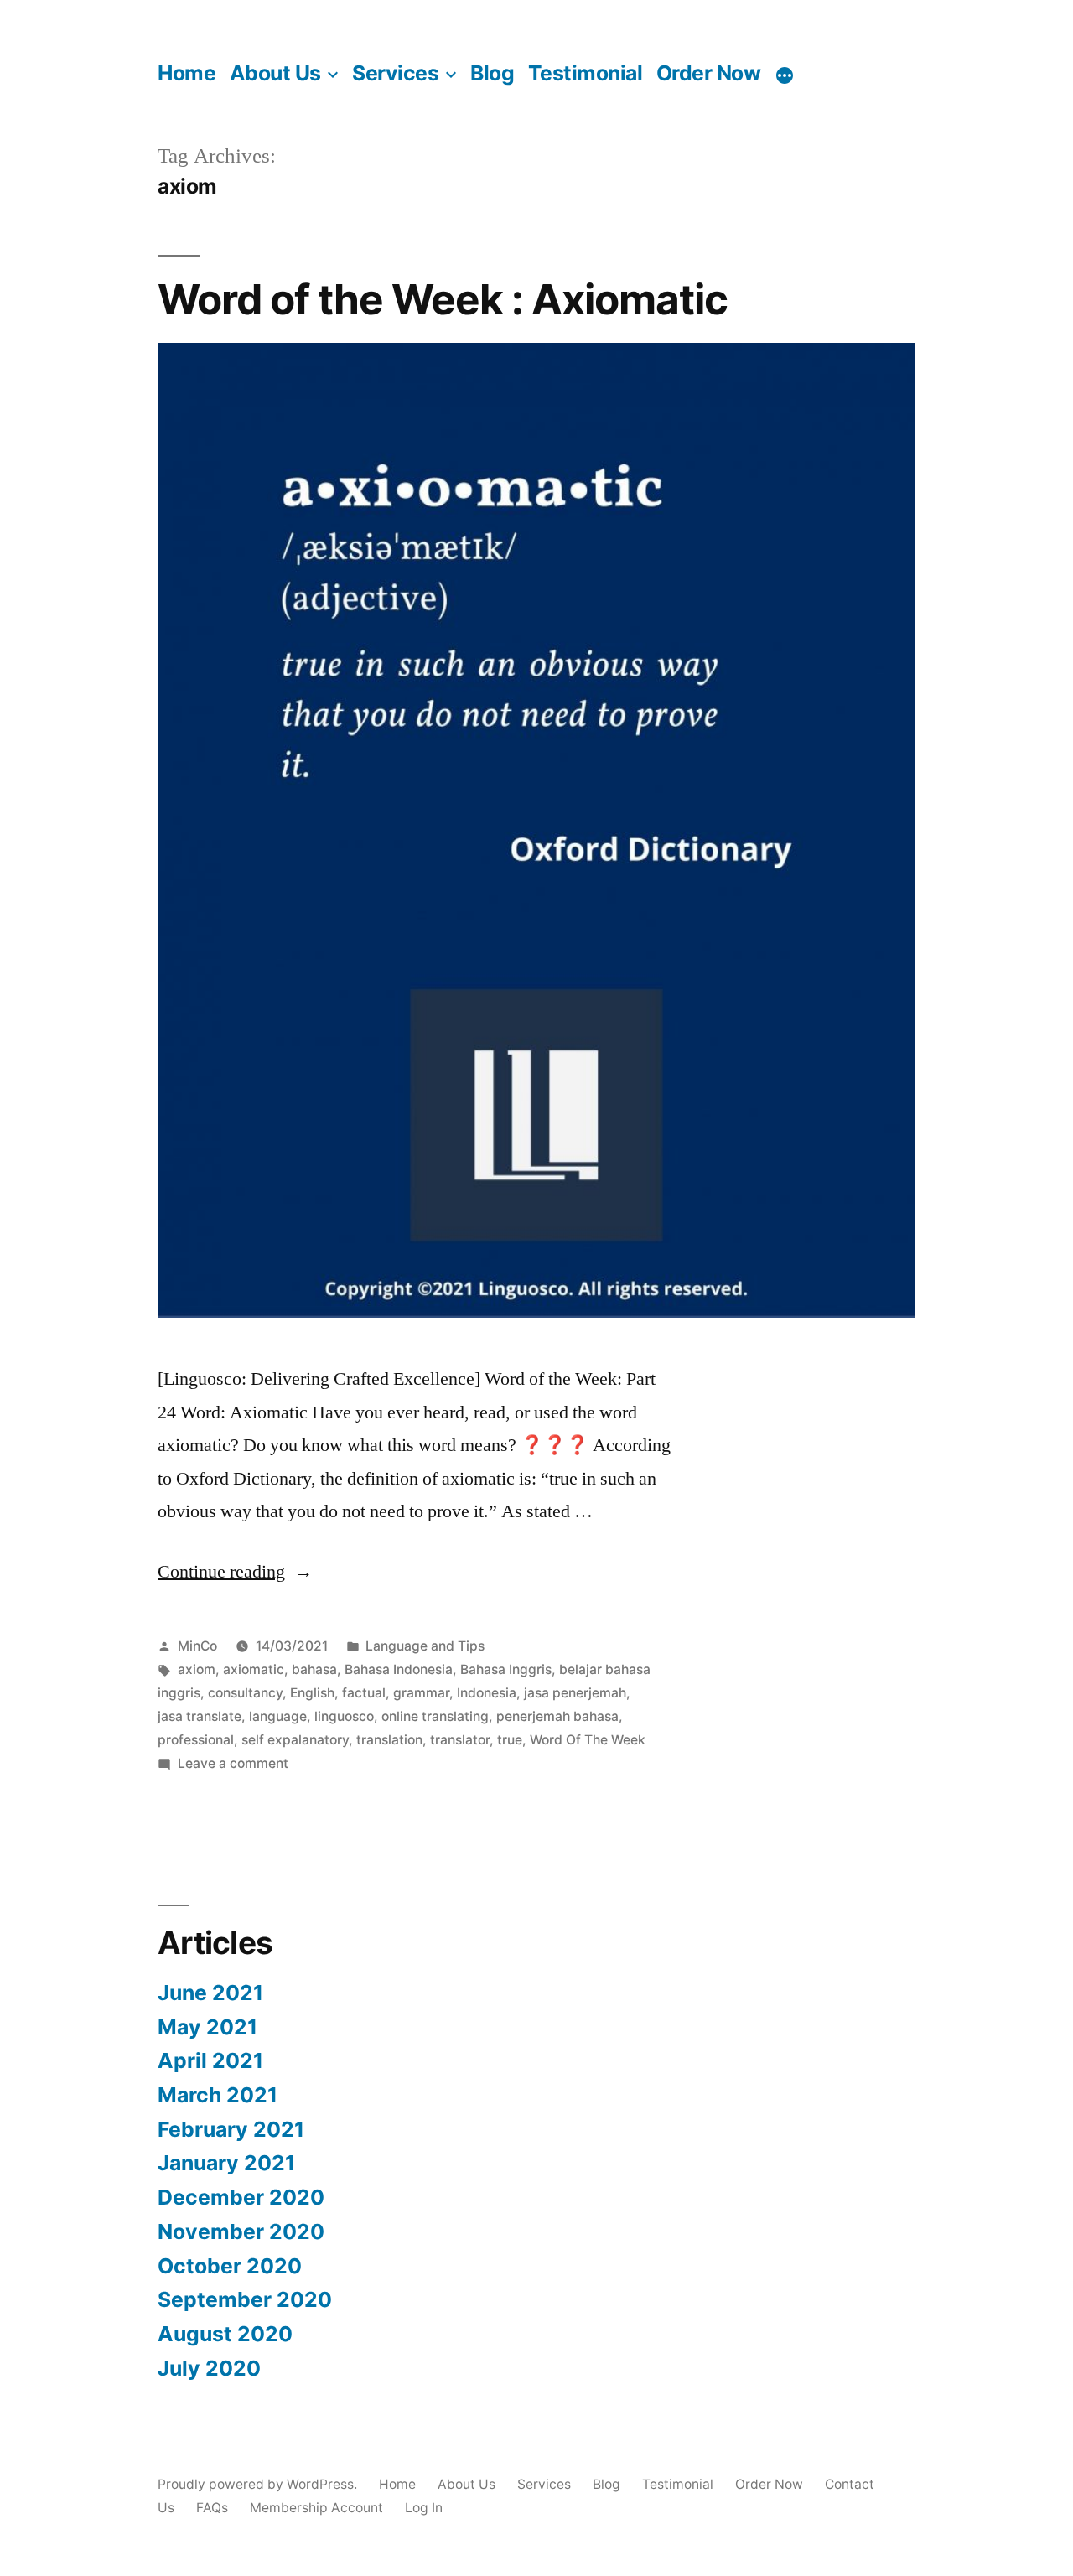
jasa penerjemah (575, 1693)
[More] (785, 75)
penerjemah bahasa (557, 1716)
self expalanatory (295, 1740)
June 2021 (210, 1993)
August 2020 (225, 2334)
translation (389, 1740)
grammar (421, 1693)
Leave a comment (233, 1763)
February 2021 (231, 2129)
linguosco (344, 1716)
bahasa (314, 1669)
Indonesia (487, 1693)
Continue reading (235, 1572)
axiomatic (254, 1669)
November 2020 (241, 2231)
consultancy (245, 1693)
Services (395, 73)
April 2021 (210, 2060)
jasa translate (200, 1716)
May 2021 (207, 2027)
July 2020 (209, 2368)
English (312, 1693)
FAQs (212, 2508)
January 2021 (226, 2163)
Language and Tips (425, 1646)
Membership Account (316, 2508)
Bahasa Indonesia (399, 1669)
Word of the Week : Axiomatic (443, 299)
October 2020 (230, 2266)
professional (196, 1740)
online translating (435, 1716)
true (510, 1740)
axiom (197, 1669)
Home (187, 73)
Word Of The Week (588, 1740)
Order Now (709, 73)
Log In (424, 2508)
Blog (492, 73)
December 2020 (241, 2197)
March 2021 (218, 2095)
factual (364, 1693)
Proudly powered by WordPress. (259, 2484)
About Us (275, 73)
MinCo (197, 1646)
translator (460, 1740)
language (278, 1716)
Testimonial (586, 73)
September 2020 (245, 2299)
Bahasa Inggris (506, 1669)
